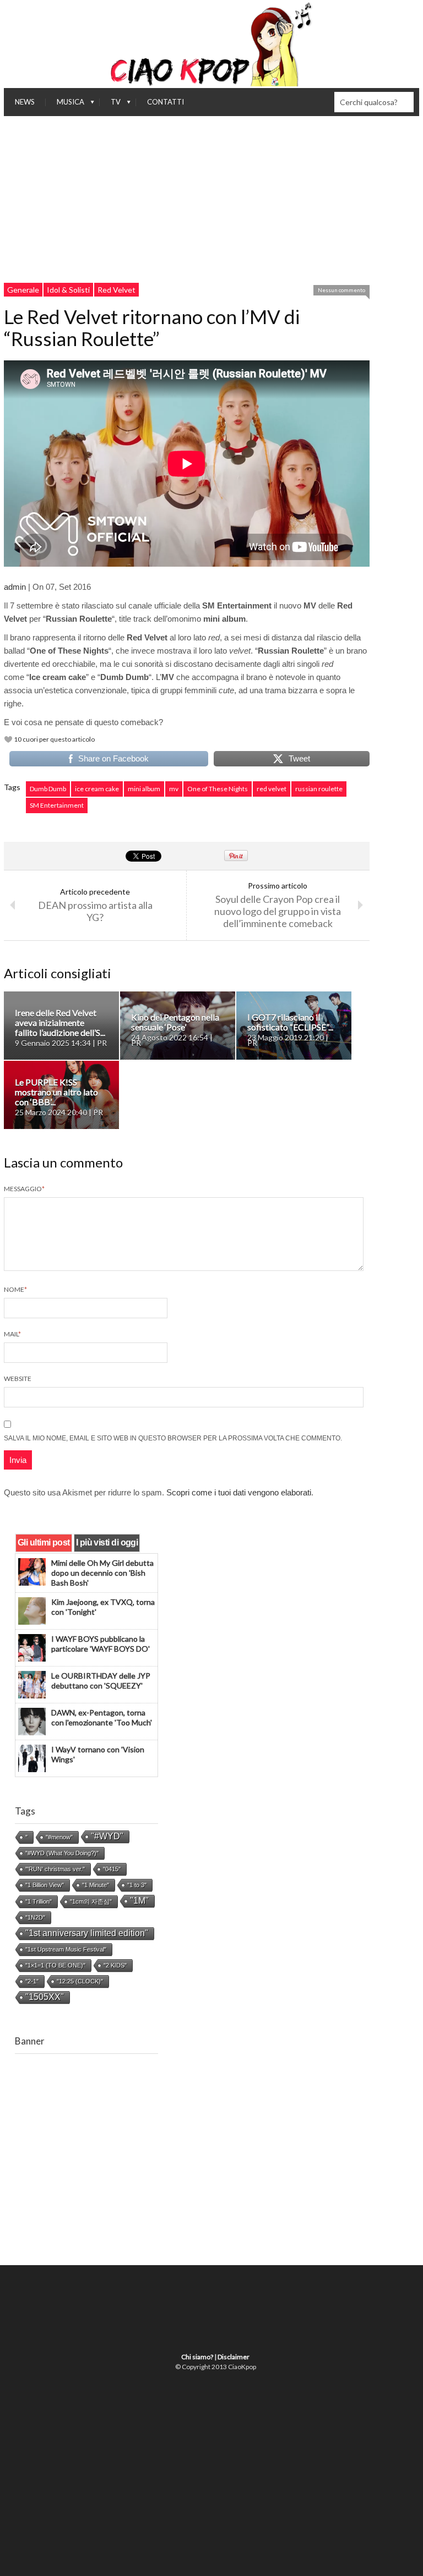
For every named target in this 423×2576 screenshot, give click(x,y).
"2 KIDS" (115, 1965)
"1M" (139, 1901)
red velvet (272, 789)
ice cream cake (97, 789)
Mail (12, 1334)
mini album (144, 789)
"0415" (112, 1869)
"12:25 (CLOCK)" (80, 1981)
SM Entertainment (57, 805)
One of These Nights (218, 789)
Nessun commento (341, 290)
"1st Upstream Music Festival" (66, 1949)
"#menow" (59, 1837)
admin (15, 587)
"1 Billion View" (45, 1885)
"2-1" (32, 1981)
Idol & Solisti (68, 290)
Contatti (166, 102)
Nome (15, 1289)
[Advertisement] (211, 199)
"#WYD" (107, 1836)
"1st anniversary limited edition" (87, 1933)
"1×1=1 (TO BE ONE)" (55, 1965)
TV (110, 105)
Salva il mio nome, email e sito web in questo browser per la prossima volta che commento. (173, 1438)
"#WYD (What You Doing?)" (62, 1853)
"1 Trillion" (39, 1901)
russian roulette (319, 789)
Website (18, 1379)
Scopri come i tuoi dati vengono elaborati (239, 1492)
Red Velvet (116, 290)
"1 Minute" (96, 1885)
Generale (23, 290)
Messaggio (24, 1189)
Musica (65, 105)
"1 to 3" (137, 1885)
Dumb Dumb (48, 789)
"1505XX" (45, 1997)
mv (174, 789)
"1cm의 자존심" (91, 1901)
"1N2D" (35, 1917)
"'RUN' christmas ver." (55, 1869)
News (25, 102)
